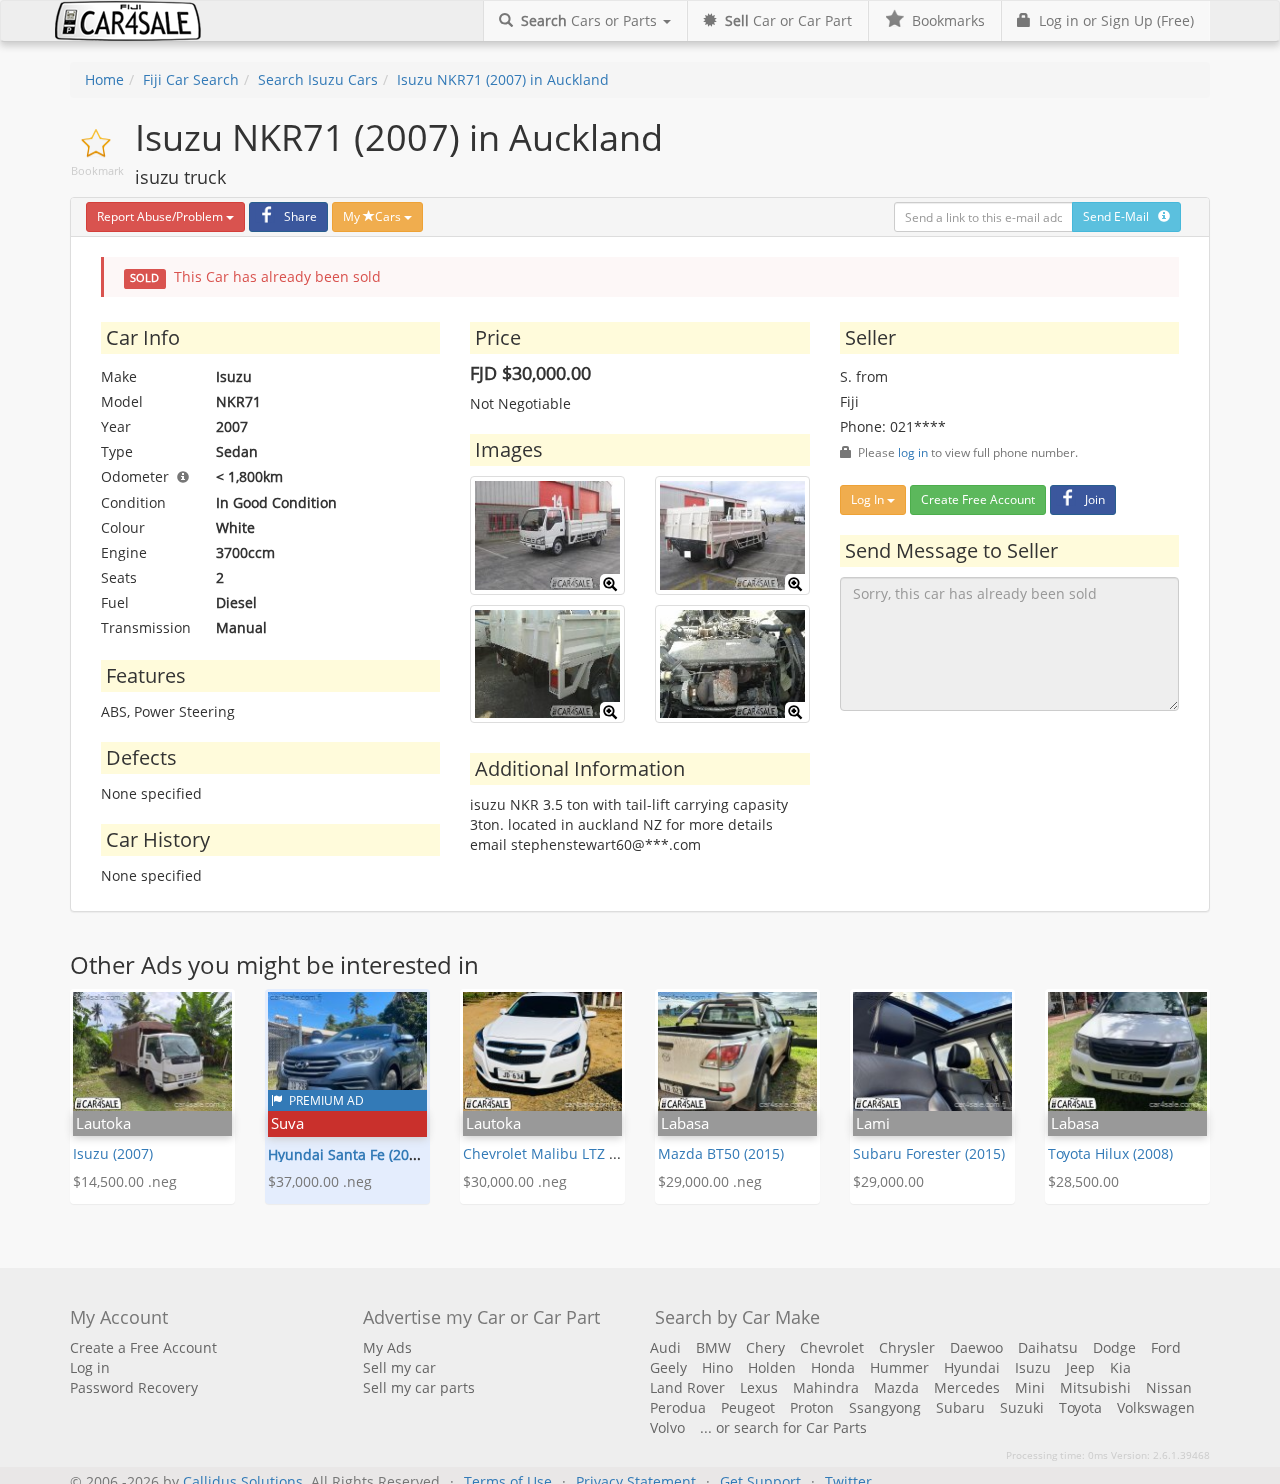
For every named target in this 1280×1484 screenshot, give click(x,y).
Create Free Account (978, 499)
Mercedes (967, 1387)
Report (160, 216)
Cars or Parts (591, 20)
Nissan (1169, 1387)
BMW (713, 1347)
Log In (869, 499)
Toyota (1080, 1407)
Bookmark (97, 170)
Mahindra (826, 1387)
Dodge (1114, 1347)
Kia (1120, 1367)
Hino (717, 1367)
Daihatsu (1048, 1347)
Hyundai (972, 1367)
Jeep (1080, 1367)
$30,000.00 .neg (515, 1181)
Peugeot (748, 1407)
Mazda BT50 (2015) (721, 1153)
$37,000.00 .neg (320, 1181)
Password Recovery (134, 1387)
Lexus (759, 1387)
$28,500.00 (1083, 1181)
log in (913, 452)
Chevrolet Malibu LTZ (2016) (556, 1153)
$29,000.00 (888, 1181)
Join (1095, 499)
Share (300, 216)
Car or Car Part (788, 20)
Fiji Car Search (191, 79)
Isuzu (1033, 1367)
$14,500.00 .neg (125, 1181)
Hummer (899, 1367)
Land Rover (687, 1387)
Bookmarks (944, 20)
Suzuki (1022, 1407)
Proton (812, 1407)
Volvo (667, 1427)
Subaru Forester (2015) (929, 1153)
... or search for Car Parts (783, 1427)
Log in (90, 1367)
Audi (665, 1347)
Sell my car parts (419, 1387)
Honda (833, 1367)
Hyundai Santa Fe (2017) (348, 1154)
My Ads (387, 1347)
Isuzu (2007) (113, 1153)
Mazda (896, 1387)
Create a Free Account (143, 1347)
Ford (1166, 1347)
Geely (668, 1367)
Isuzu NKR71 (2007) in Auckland (503, 79)
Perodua (678, 1407)
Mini (1030, 1387)
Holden (772, 1367)
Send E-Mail (1120, 216)
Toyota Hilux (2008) (1110, 1153)
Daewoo (976, 1347)
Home (104, 79)
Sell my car (399, 1367)
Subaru (960, 1407)
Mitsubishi (1095, 1387)
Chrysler (907, 1347)
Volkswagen (1156, 1407)
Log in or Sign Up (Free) (1112, 20)
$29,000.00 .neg (710, 1181)
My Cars (373, 216)
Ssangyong (885, 1407)
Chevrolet (832, 1347)
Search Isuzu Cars (318, 79)
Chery (765, 1347)
